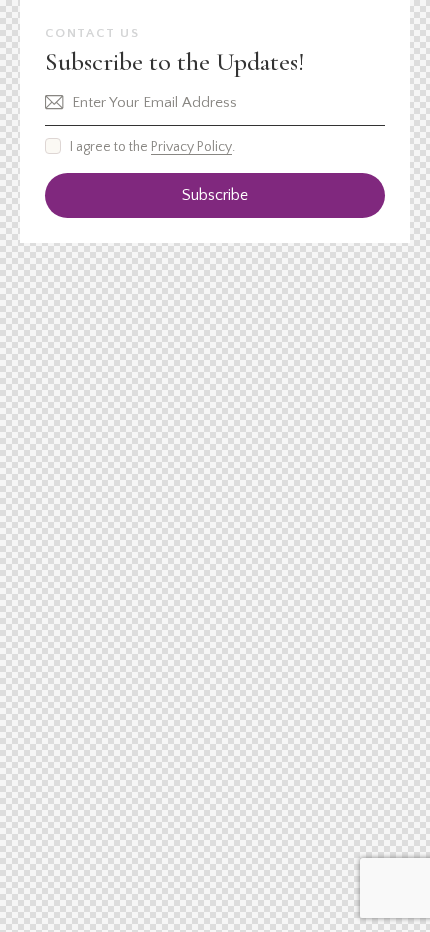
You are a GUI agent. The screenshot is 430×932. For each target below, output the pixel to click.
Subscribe (215, 195)
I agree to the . (152, 147)
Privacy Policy (191, 147)
